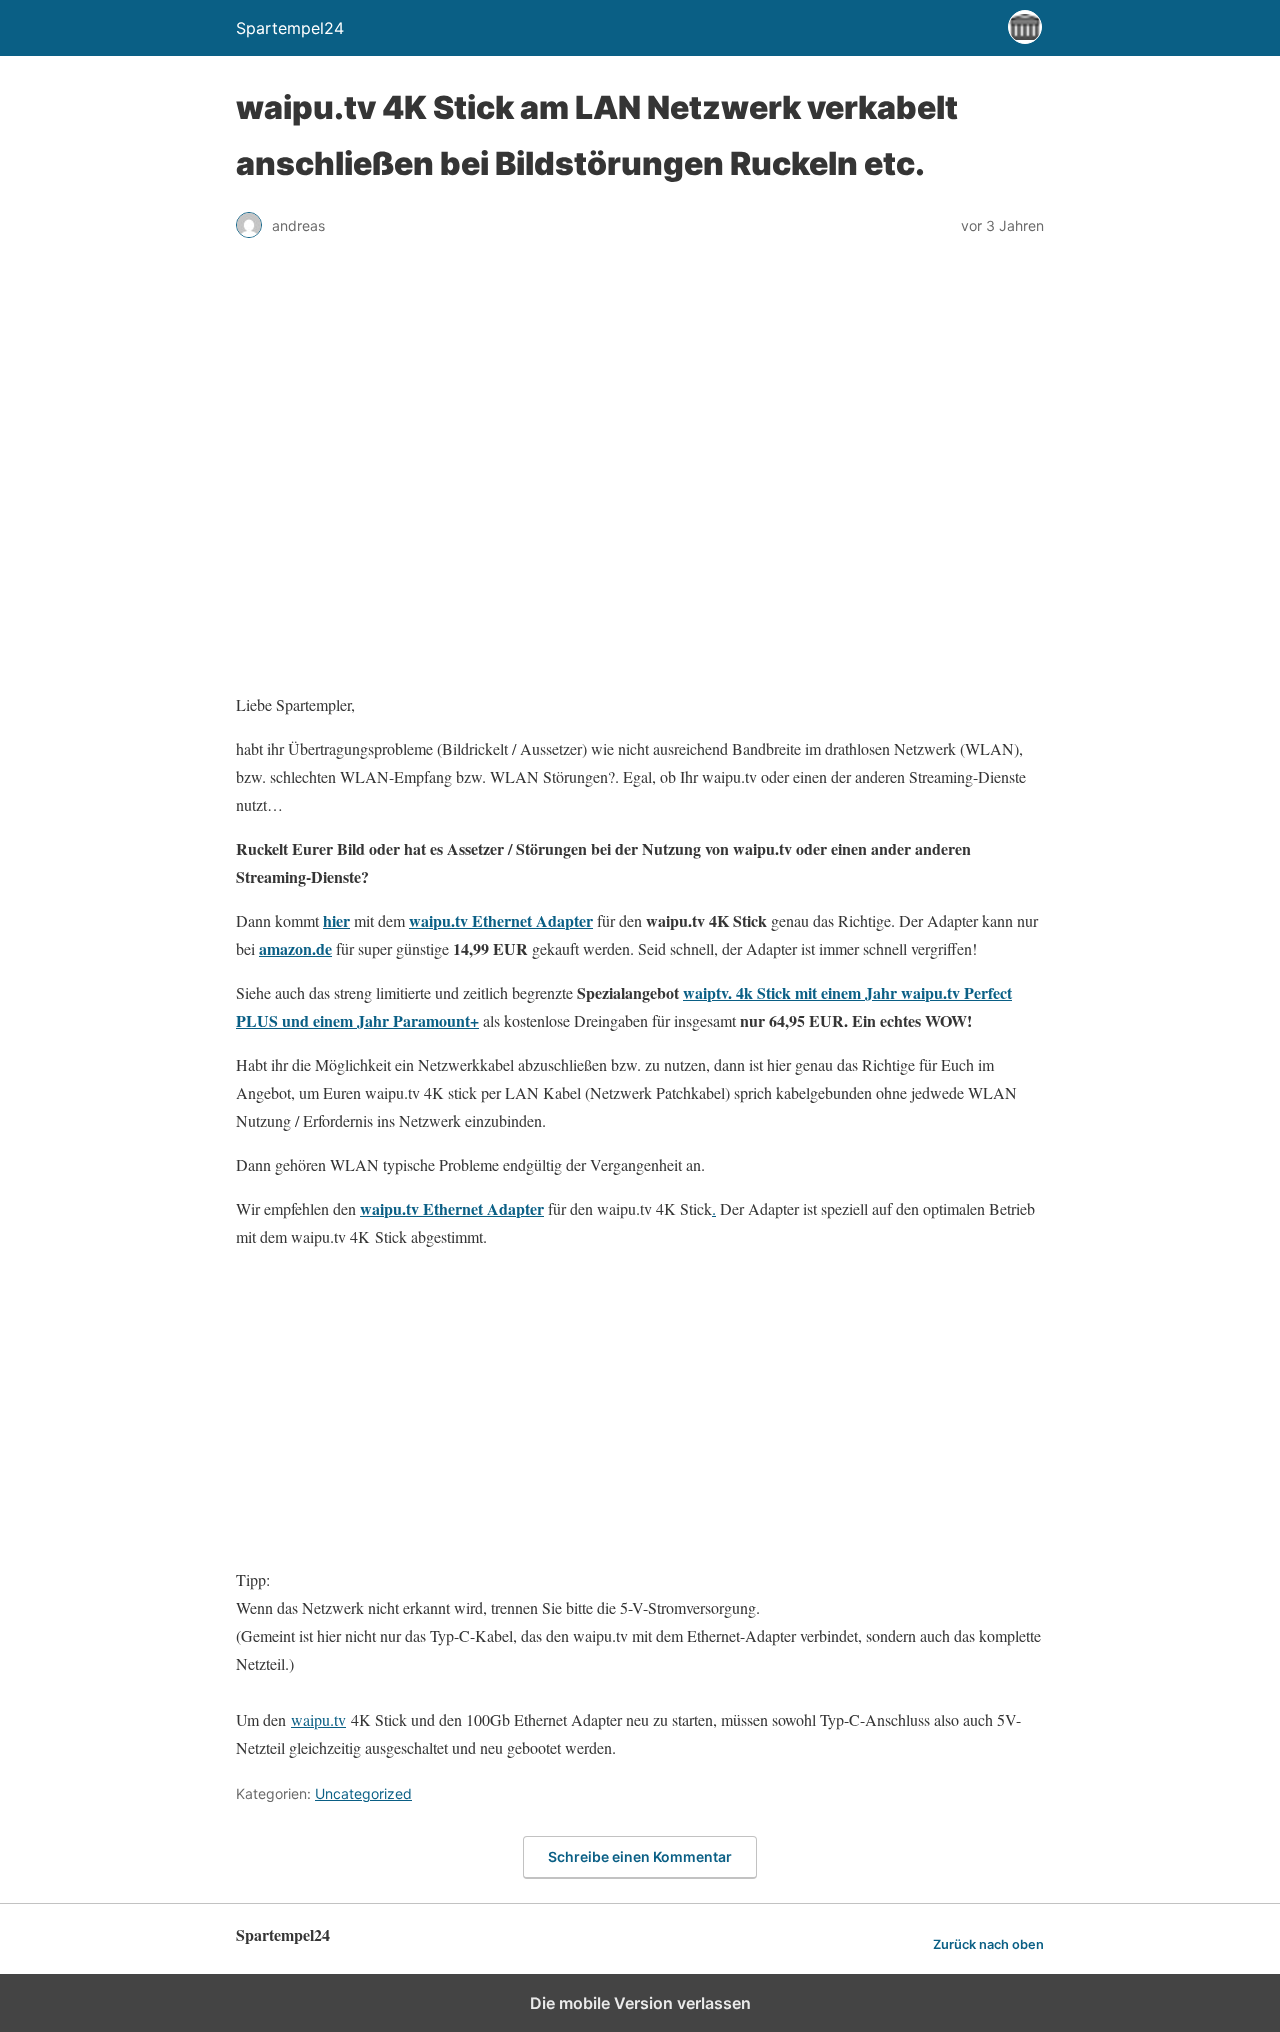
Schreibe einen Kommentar (640, 1856)
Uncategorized (363, 1793)
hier (336, 920)
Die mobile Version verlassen (640, 2003)
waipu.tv (318, 1719)
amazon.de (295, 948)
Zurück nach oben (988, 1944)
